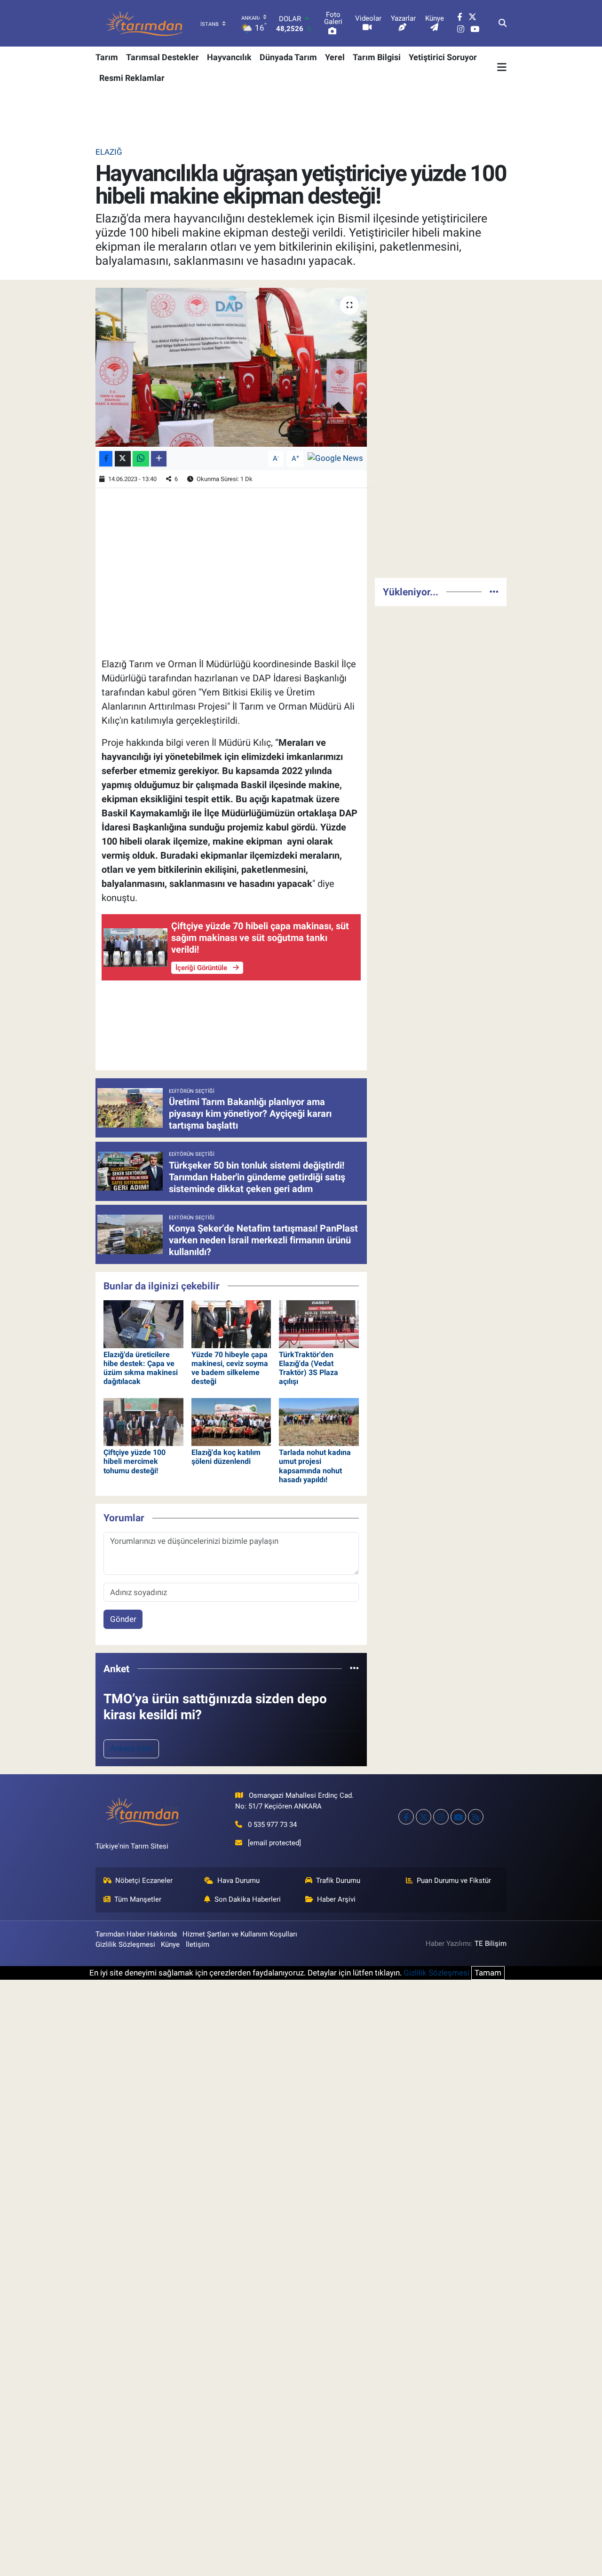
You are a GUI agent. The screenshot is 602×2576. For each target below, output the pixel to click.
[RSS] (476, 1817)
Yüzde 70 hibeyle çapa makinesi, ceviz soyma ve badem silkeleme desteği (230, 1368)
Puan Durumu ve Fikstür (454, 1881)
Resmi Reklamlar (132, 78)
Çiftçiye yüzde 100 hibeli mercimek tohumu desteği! (135, 1461)
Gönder (123, 1619)
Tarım (107, 57)
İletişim (198, 1944)
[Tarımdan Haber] (145, 23)
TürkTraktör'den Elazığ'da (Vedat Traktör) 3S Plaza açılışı (309, 1368)
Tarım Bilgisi (377, 57)
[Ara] (503, 24)
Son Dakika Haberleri (248, 1899)
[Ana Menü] (502, 67)
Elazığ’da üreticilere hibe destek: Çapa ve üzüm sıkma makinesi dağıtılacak (141, 1368)
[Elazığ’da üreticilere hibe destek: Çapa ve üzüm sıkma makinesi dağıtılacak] (143, 1323)
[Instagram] (441, 1817)
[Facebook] (406, 1817)
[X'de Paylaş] (123, 459)
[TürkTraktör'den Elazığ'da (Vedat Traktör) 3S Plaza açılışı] (319, 1323)
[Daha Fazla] (159, 459)
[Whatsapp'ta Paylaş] (141, 459)
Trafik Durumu (338, 1881)
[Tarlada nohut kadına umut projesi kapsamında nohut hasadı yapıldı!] (319, 1421)
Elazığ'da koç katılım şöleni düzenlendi (226, 1457)
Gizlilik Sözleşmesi (125, 1944)
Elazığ (109, 152)
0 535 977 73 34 (272, 1825)
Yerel (335, 57)
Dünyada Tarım (288, 57)
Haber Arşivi (336, 1899)
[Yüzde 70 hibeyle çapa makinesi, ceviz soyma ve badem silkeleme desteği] (231, 1323)
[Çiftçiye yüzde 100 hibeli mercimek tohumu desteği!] (143, 1421)
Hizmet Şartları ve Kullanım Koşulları (240, 1934)
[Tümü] (354, 1668)
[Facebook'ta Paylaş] (106, 459)
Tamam (488, 1973)
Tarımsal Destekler (162, 57)
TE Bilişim (491, 1944)
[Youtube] (458, 1817)
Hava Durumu (238, 1881)
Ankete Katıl (131, 1748)
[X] (424, 1817)
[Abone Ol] (335, 458)
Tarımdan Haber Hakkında (136, 1934)
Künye (170, 1944)
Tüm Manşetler (138, 1899)
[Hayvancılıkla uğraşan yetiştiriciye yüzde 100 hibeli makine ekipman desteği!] (231, 367)
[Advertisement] (441, 429)
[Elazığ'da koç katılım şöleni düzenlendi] (231, 1421)
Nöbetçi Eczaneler (144, 1881)
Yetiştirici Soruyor (443, 57)
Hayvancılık (229, 57)
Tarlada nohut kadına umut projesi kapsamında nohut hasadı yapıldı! (315, 1466)
